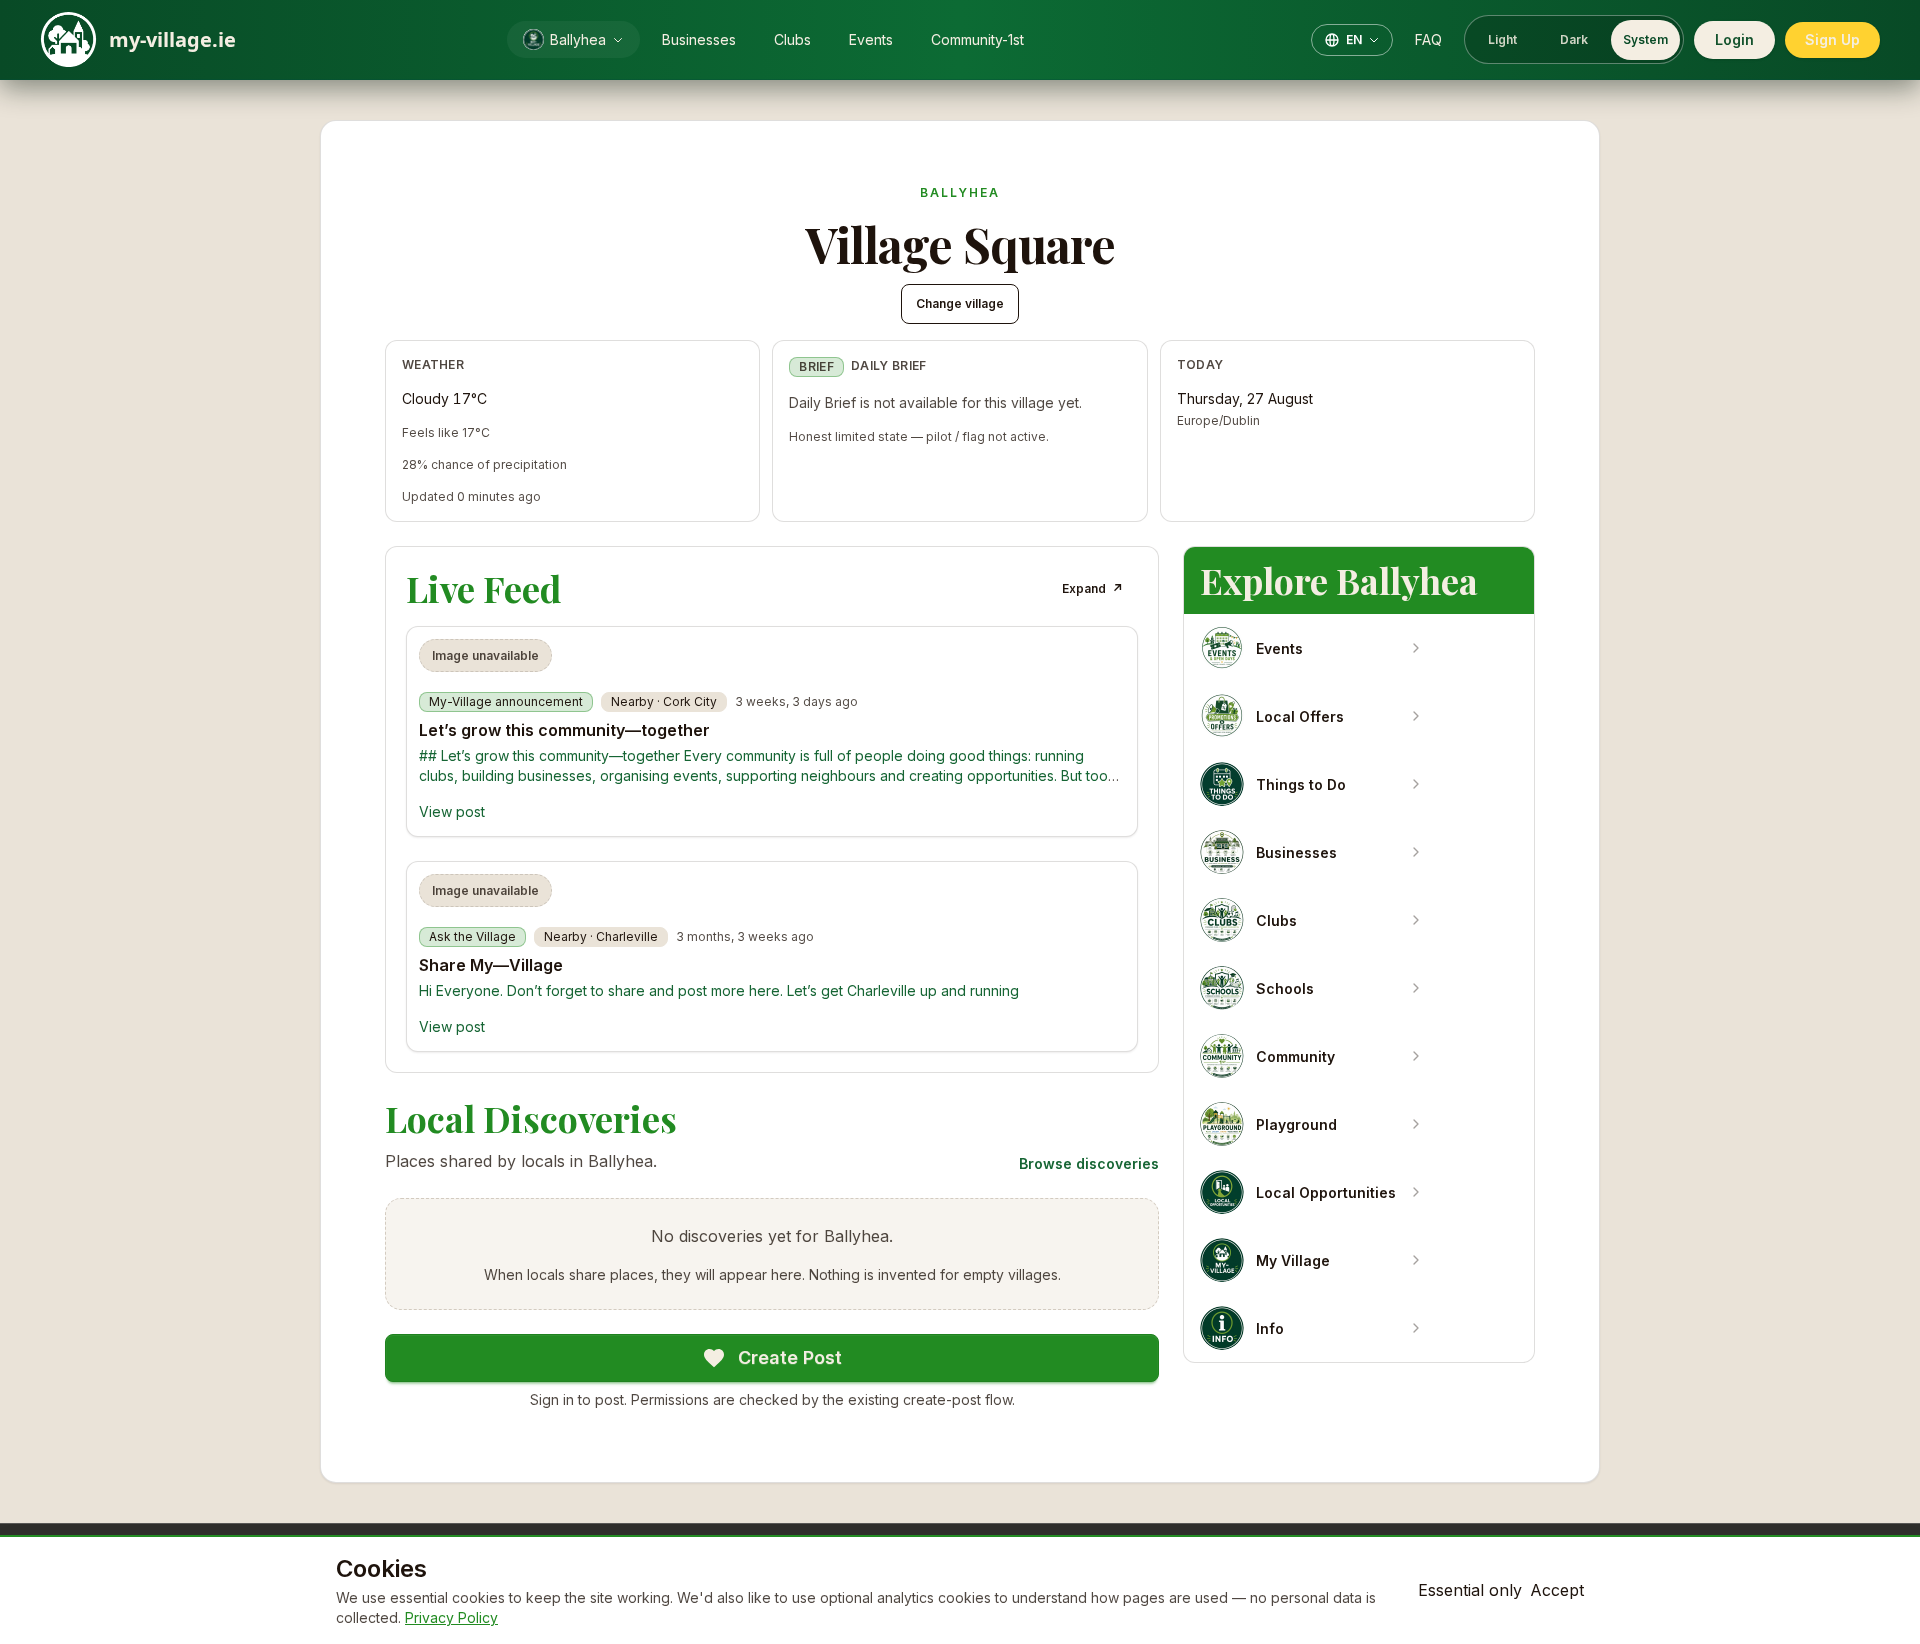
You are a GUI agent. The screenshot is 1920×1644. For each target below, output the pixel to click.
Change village (960, 303)
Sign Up (1832, 39)
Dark (1574, 39)
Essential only (1470, 1590)
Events (871, 39)
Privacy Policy (451, 1617)
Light (1502, 39)
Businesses (699, 39)
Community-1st (977, 39)
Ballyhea (578, 39)
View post (452, 811)
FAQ (1428, 39)
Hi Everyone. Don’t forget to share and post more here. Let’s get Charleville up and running (719, 990)
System (1645, 39)
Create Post (790, 1357)
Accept (1557, 1590)
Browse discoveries (1089, 1163)
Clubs (792, 39)
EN (1354, 39)
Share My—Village (491, 965)
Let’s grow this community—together (564, 730)
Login (1734, 39)
